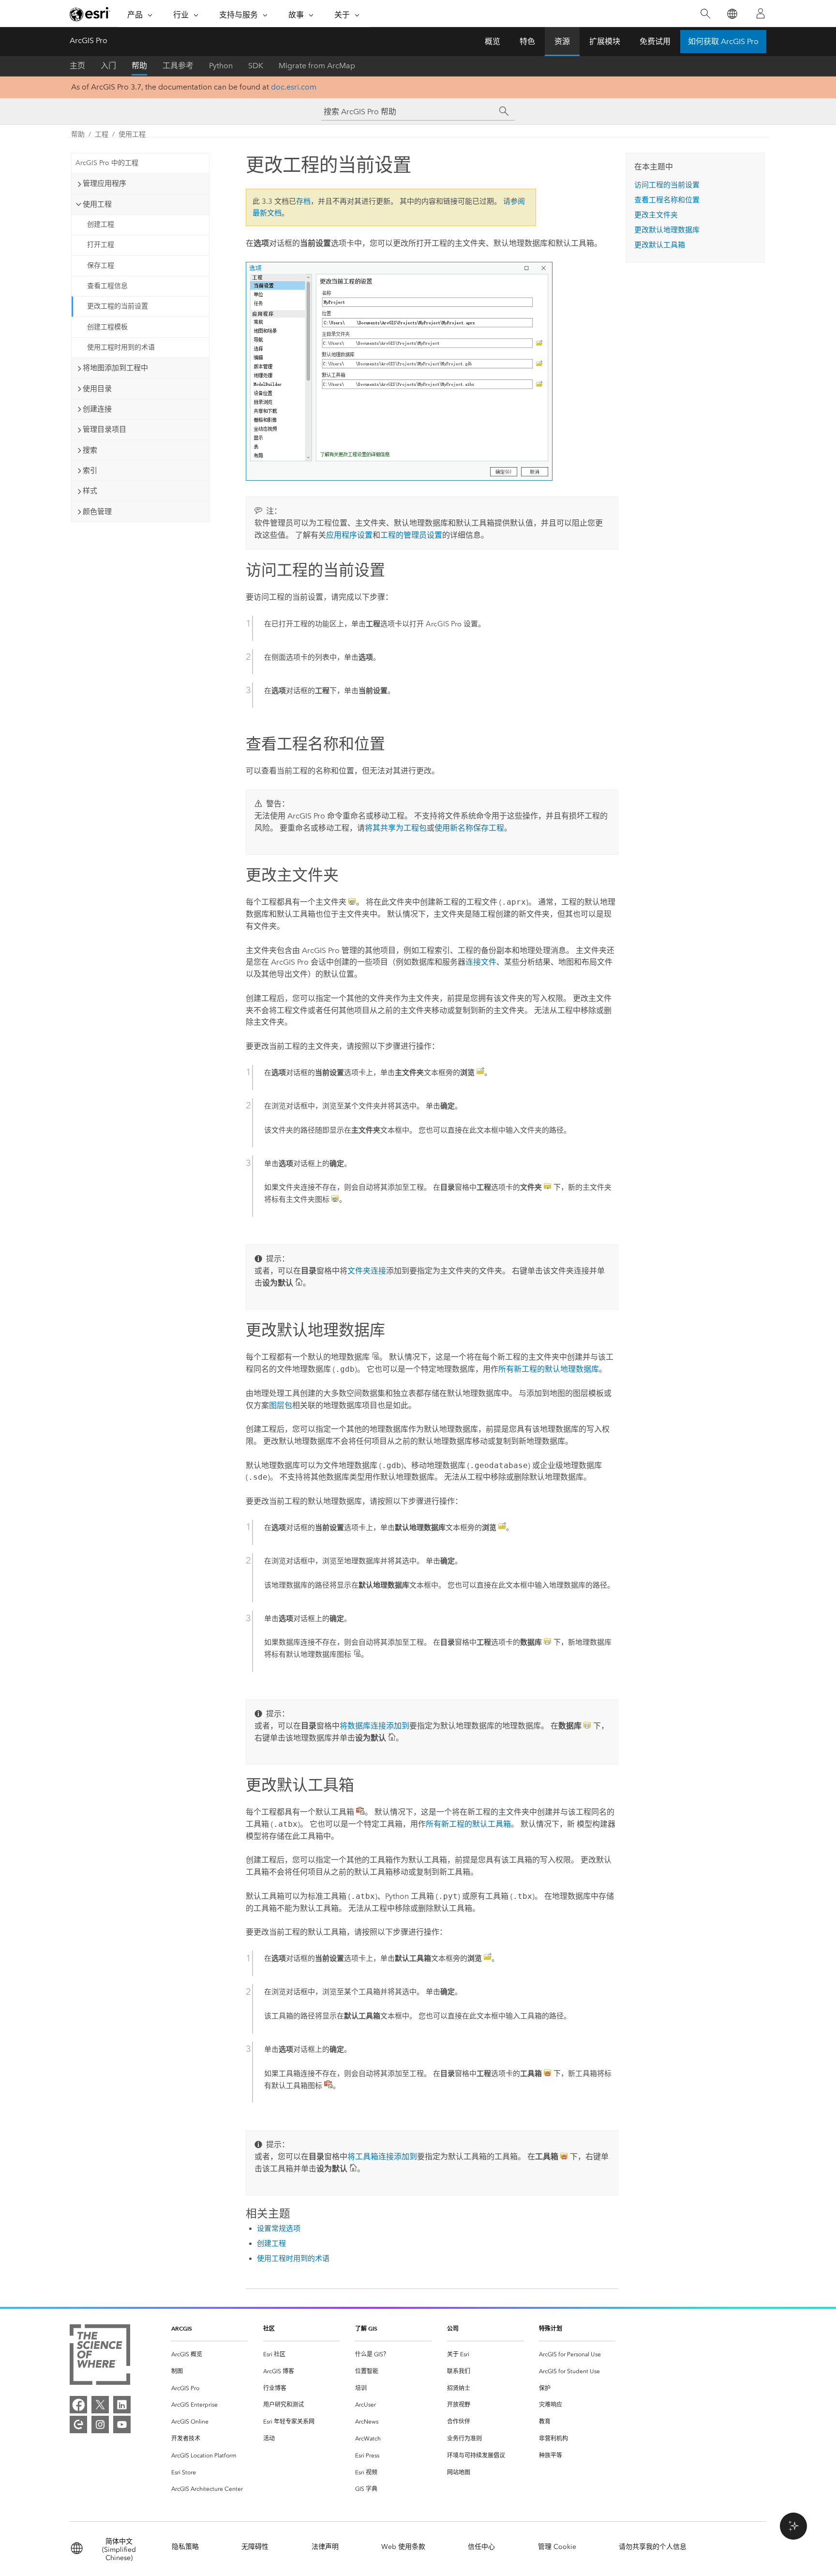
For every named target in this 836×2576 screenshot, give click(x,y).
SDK (256, 66)
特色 (527, 41)
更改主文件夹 (656, 215)
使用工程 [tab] (97, 204)
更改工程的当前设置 (118, 306)
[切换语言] (732, 14)
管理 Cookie (557, 2547)
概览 (493, 41)
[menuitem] (209, 2355)
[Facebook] (78, 2405)
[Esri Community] (78, 2424)
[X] (100, 2405)
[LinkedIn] (122, 2405)
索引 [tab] (90, 470)
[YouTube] (122, 2424)
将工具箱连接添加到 (382, 2157)
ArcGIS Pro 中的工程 (107, 163)
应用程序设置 (349, 535)
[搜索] (705, 14)
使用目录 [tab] (97, 389)
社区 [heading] (269, 2328)
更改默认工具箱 (660, 245)
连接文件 (481, 962)
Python (221, 66)
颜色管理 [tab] (97, 512)
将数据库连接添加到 (374, 1726)
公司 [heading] (453, 2328)
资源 (562, 41)
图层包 (281, 1405)
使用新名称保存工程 (469, 828)
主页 (77, 66)
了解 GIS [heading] (366, 2328)
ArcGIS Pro (89, 40)
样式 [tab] (90, 491)
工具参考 (178, 66)
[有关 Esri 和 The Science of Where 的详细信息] (100, 2356)
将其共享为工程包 (396, 828)
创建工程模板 (107, 327)
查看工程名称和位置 (667, 200)
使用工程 (132, 134)
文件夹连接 (367, 1271)
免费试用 (655, 41)
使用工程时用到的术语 (121, 347)
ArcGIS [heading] (182, 2328)
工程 (102, 134)
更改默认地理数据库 (667, 230)
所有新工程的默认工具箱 (468, 1824)
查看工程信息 (107, 286)
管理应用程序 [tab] (104, 183)
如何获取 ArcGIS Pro (723, 41)
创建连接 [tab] (97, 409)
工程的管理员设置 (411, 535)
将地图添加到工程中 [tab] (115, 368)
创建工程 (101, 224)
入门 (108, 66)
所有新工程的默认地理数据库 (549, 1369)
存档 (303, 201)
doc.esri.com (294, 87)
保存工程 (101, 265)
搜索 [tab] (90, 450)
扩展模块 (605, 41)
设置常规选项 (279, 2228)
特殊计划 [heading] (551, 2328)
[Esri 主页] (90, 14)
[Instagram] (100, 2424)
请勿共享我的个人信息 (653, 2547)
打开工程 (101, 245)
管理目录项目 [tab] (104, 429)
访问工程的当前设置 (667, 185)
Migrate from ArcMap (317, 66)
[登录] (761, 14)
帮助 (139, 66)
